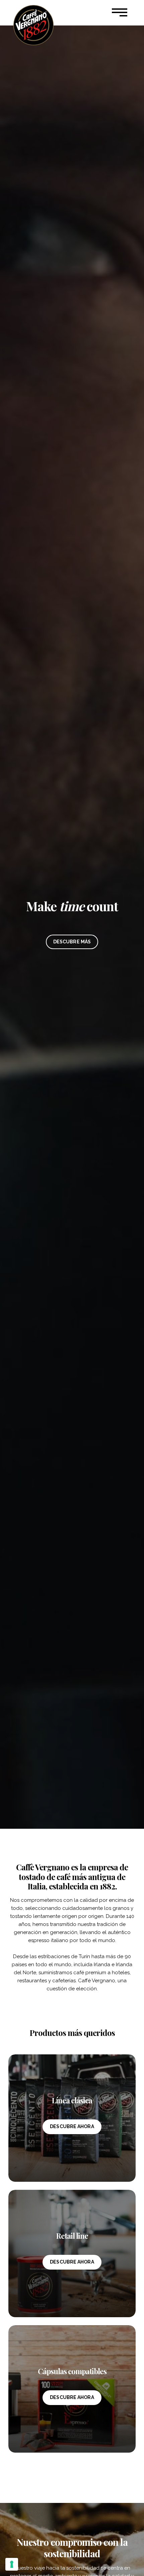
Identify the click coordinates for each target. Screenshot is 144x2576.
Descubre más (72, 942)
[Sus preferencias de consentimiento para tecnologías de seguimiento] (12, 2564)
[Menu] (120, 13)
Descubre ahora (72, 2126)
